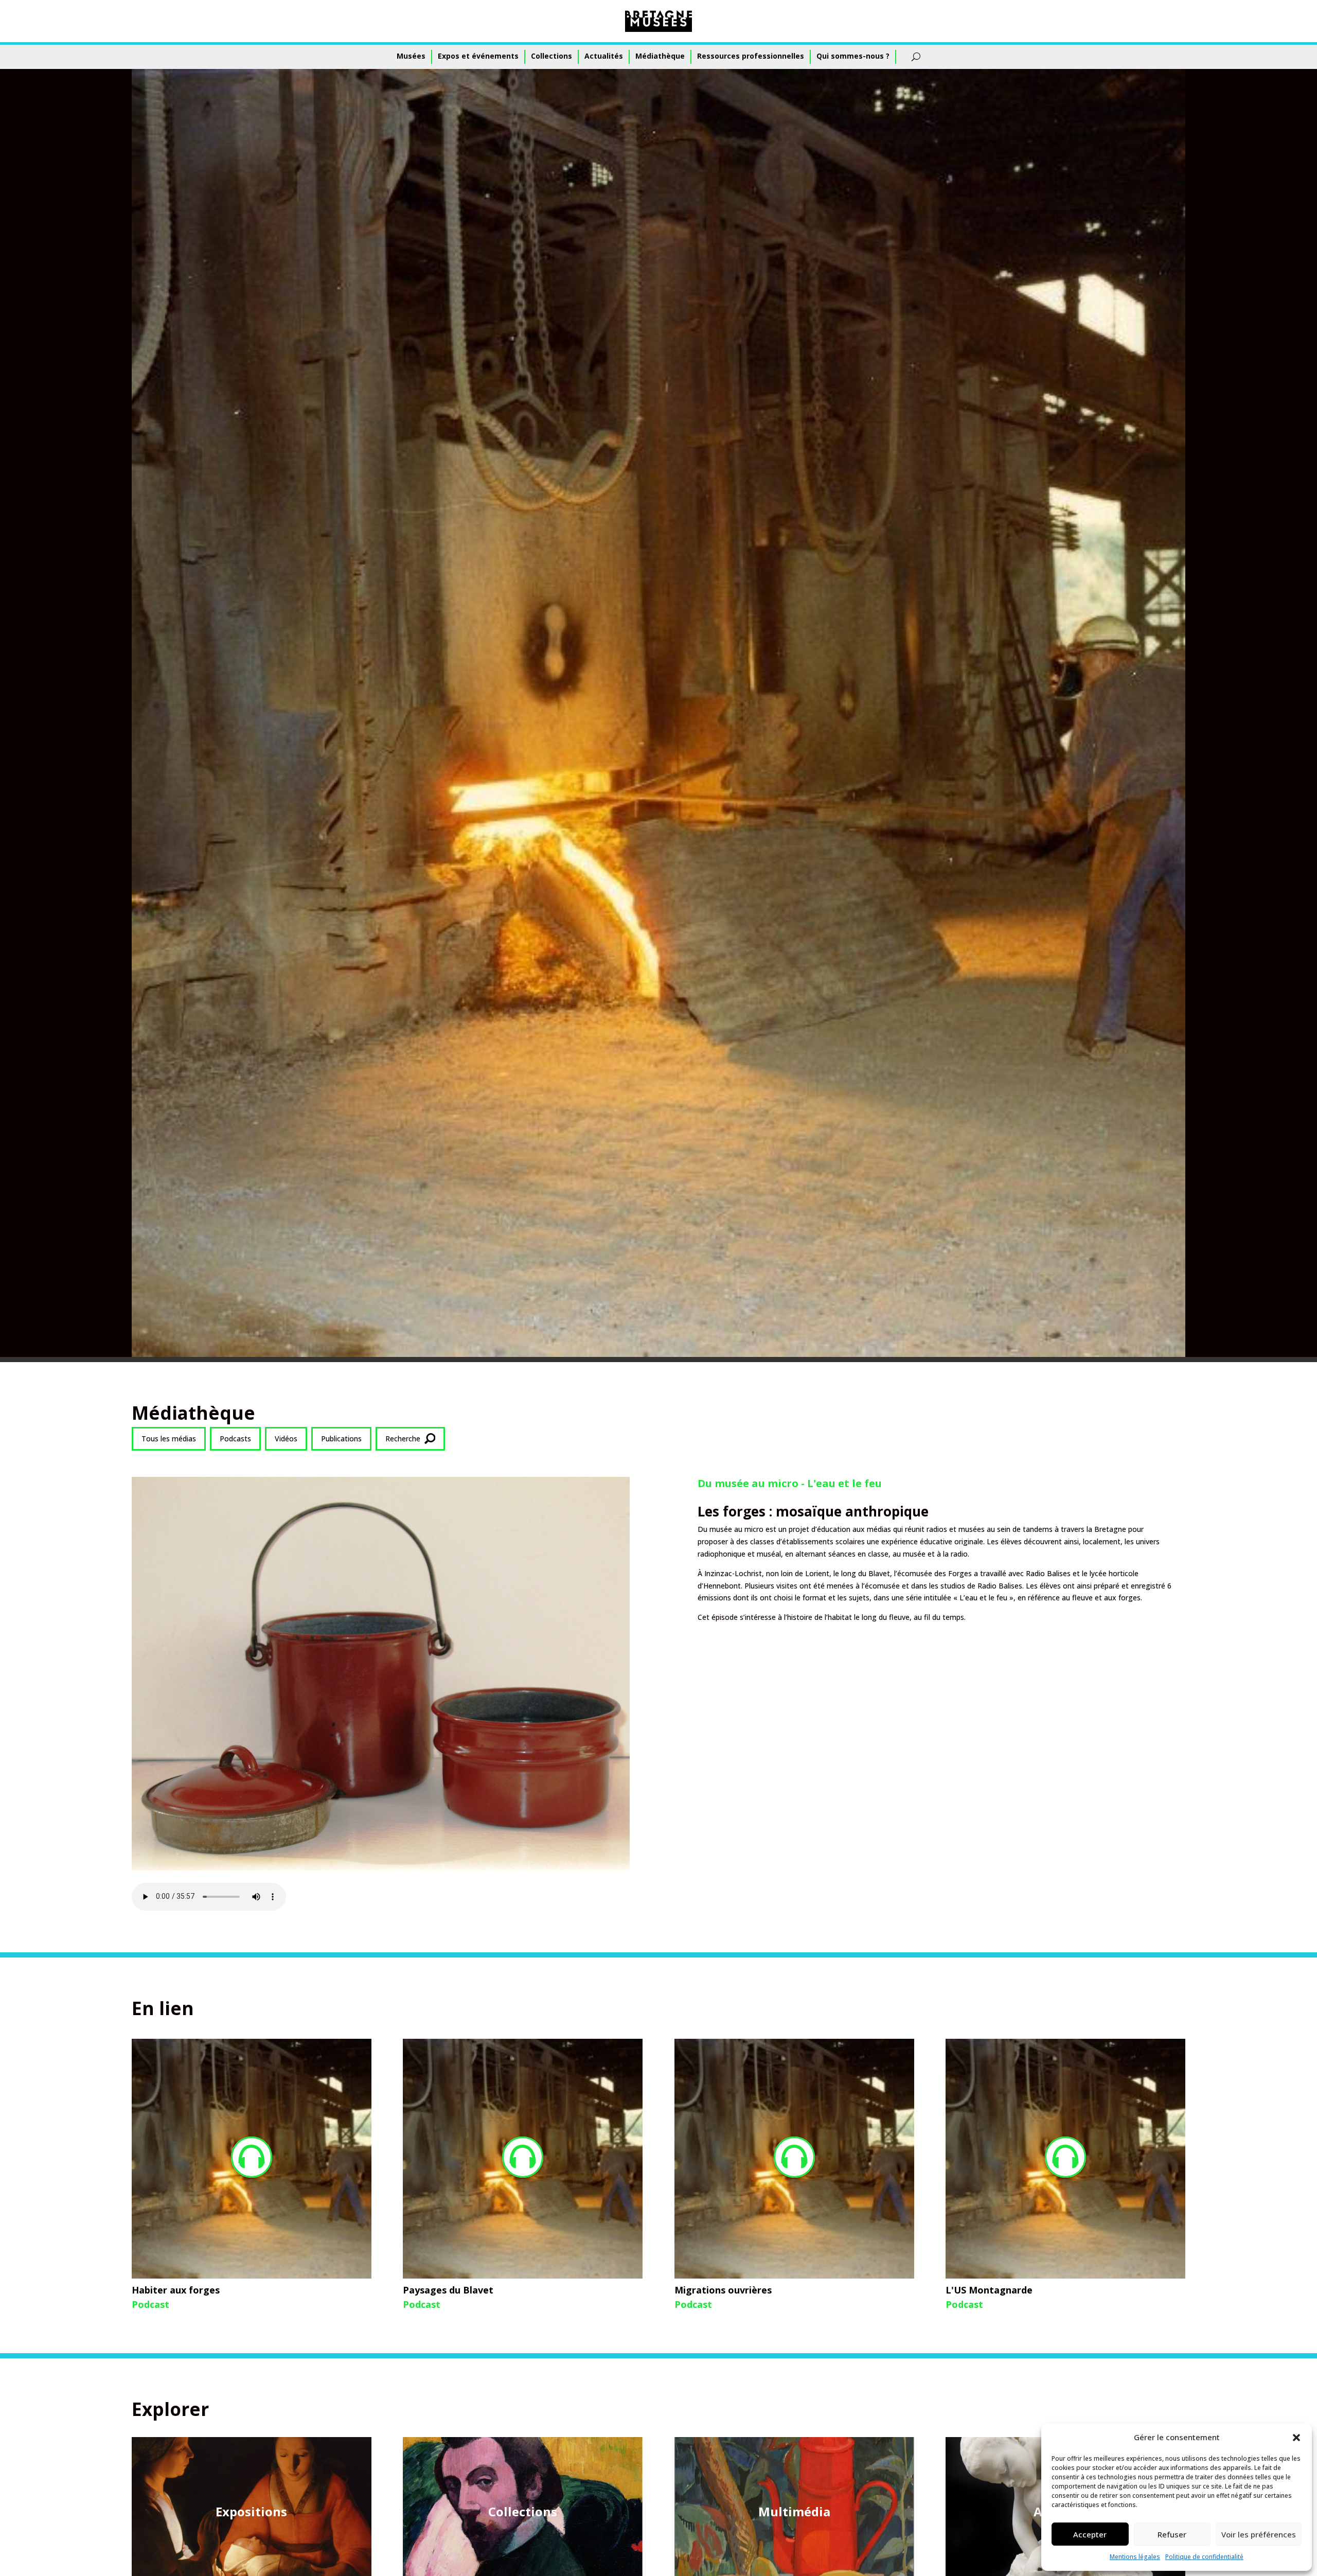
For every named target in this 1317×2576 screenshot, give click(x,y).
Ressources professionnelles (751, 56)
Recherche (403, 1439)
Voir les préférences (1259, 2534)
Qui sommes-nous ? (853, 56)
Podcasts (235, 1439)
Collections (551, 56)
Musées (411, 56)
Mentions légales (1135, 2557)
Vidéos (286, 1439)
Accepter (1090, 2534)
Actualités (604, 56)
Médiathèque (660, 56)
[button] (1296, 2438)
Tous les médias (169, 1439)
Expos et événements (478, 56)
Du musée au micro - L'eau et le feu (790, 1483)
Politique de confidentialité (1204, 2557)
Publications (341, 1439)
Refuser (1172, 2534)
